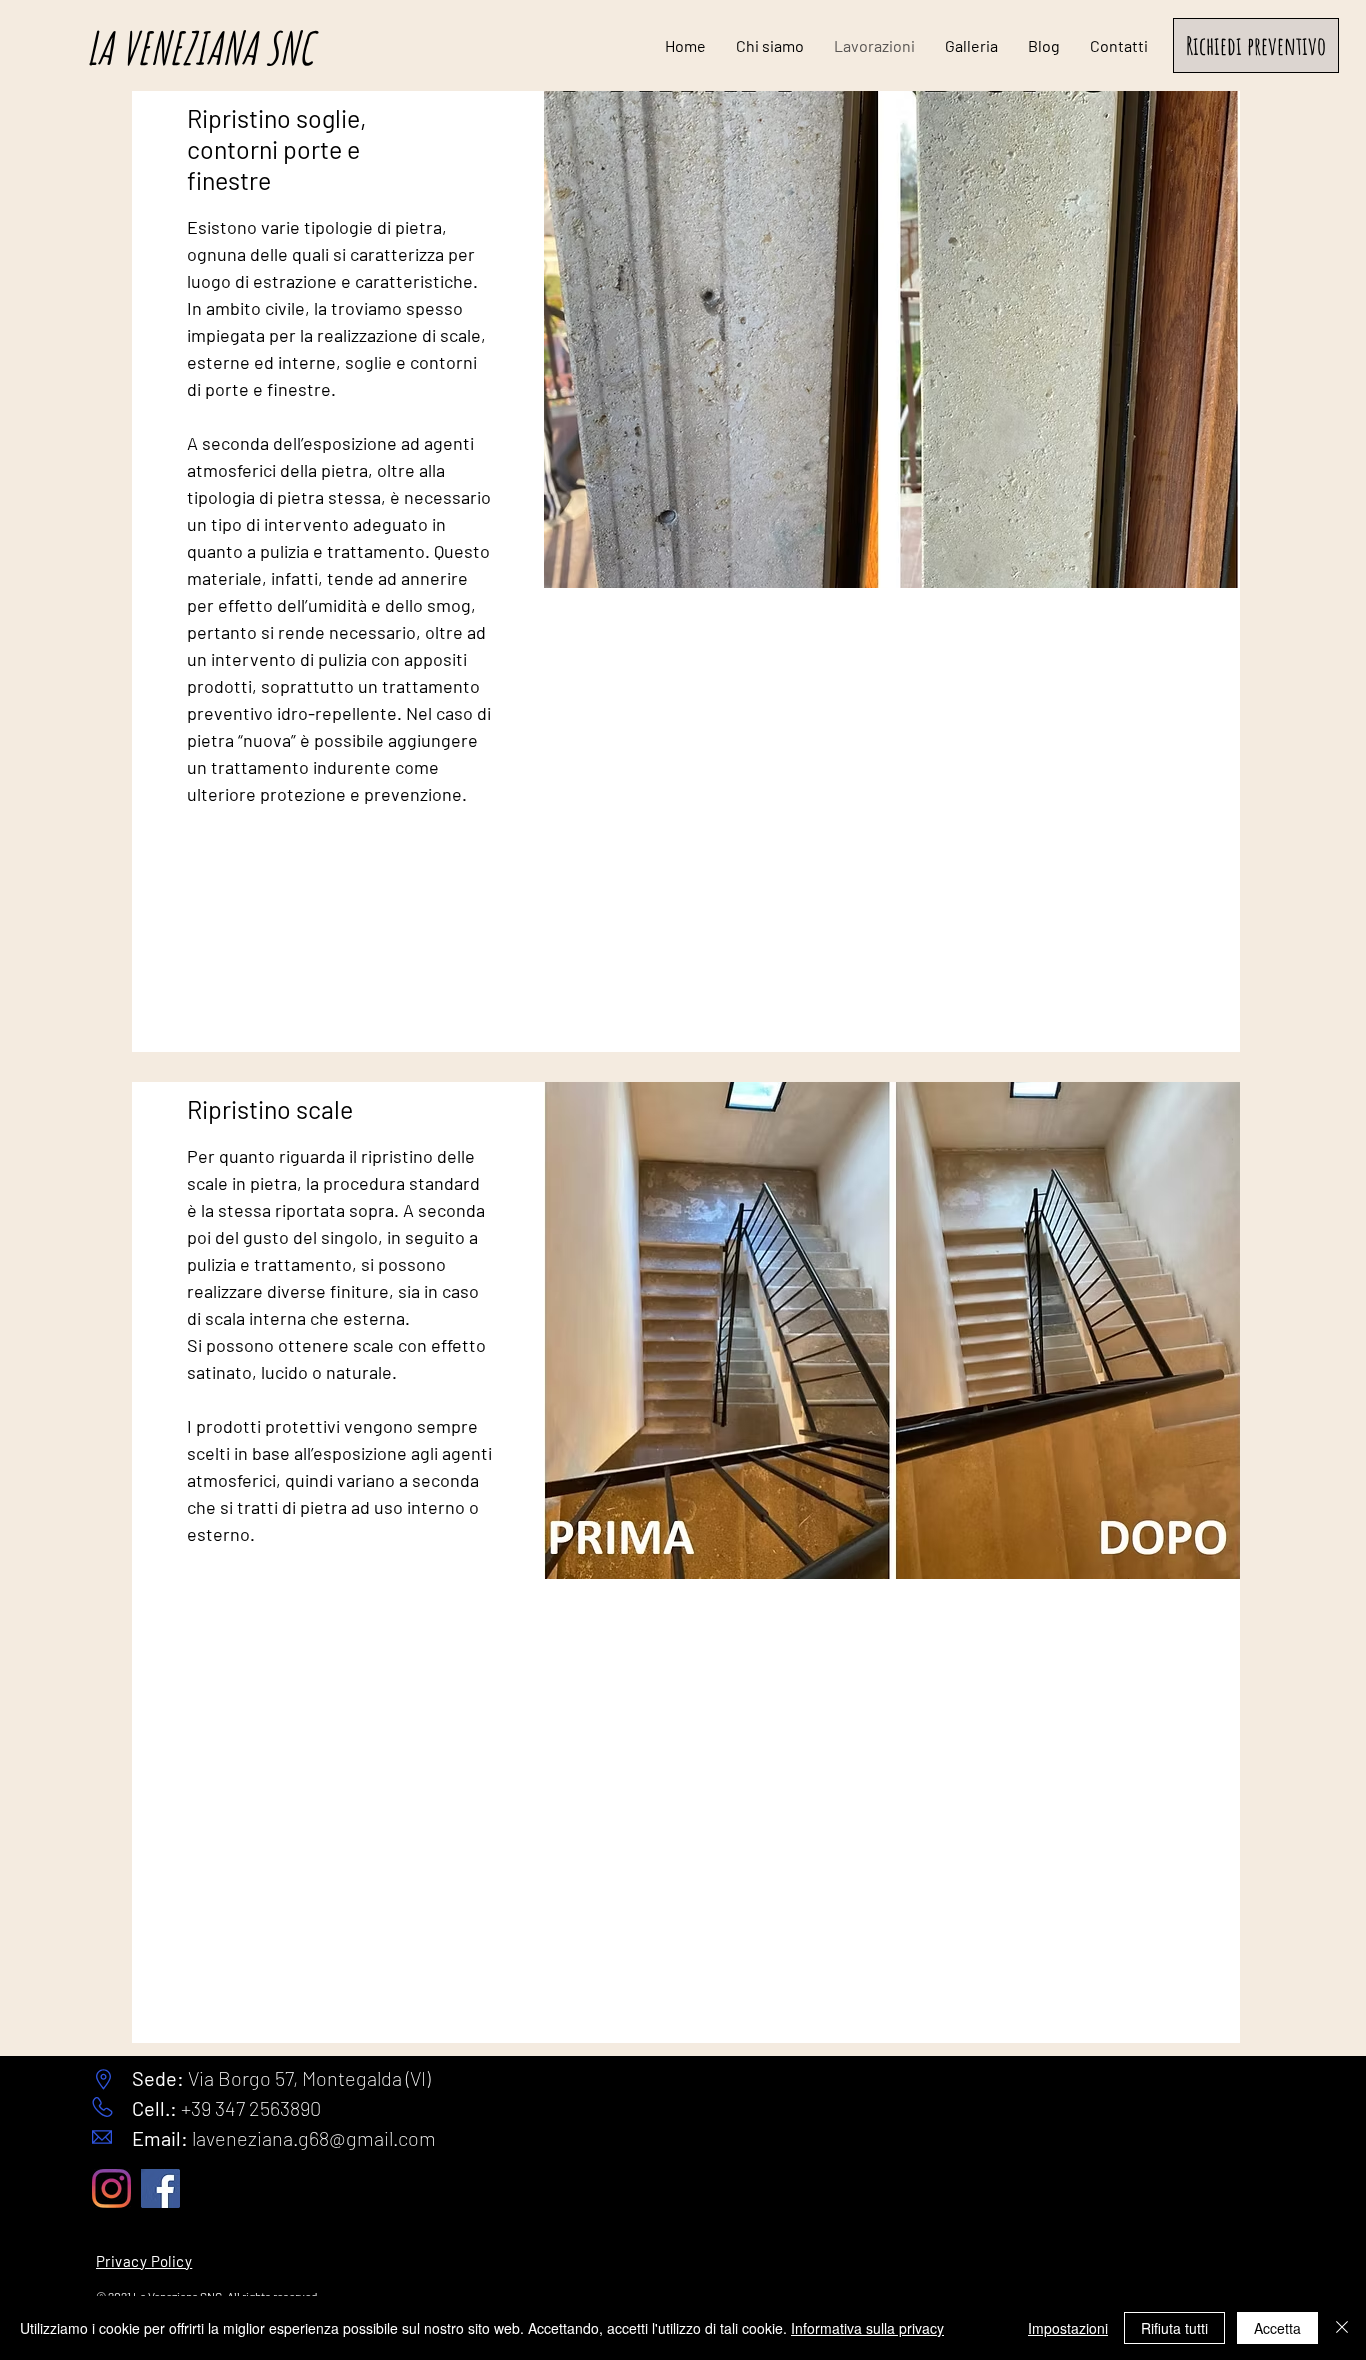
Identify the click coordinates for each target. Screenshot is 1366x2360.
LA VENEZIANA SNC (199, 47)
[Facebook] (160, 2188)
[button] (1256, 45)
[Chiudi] (1342, 2328)
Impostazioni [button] (1068, 2328)
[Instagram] (111, 2188)
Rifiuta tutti (1174, 2328)
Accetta (1277, 2328)
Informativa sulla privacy (867, 2328)
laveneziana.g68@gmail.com (314, 2138)
